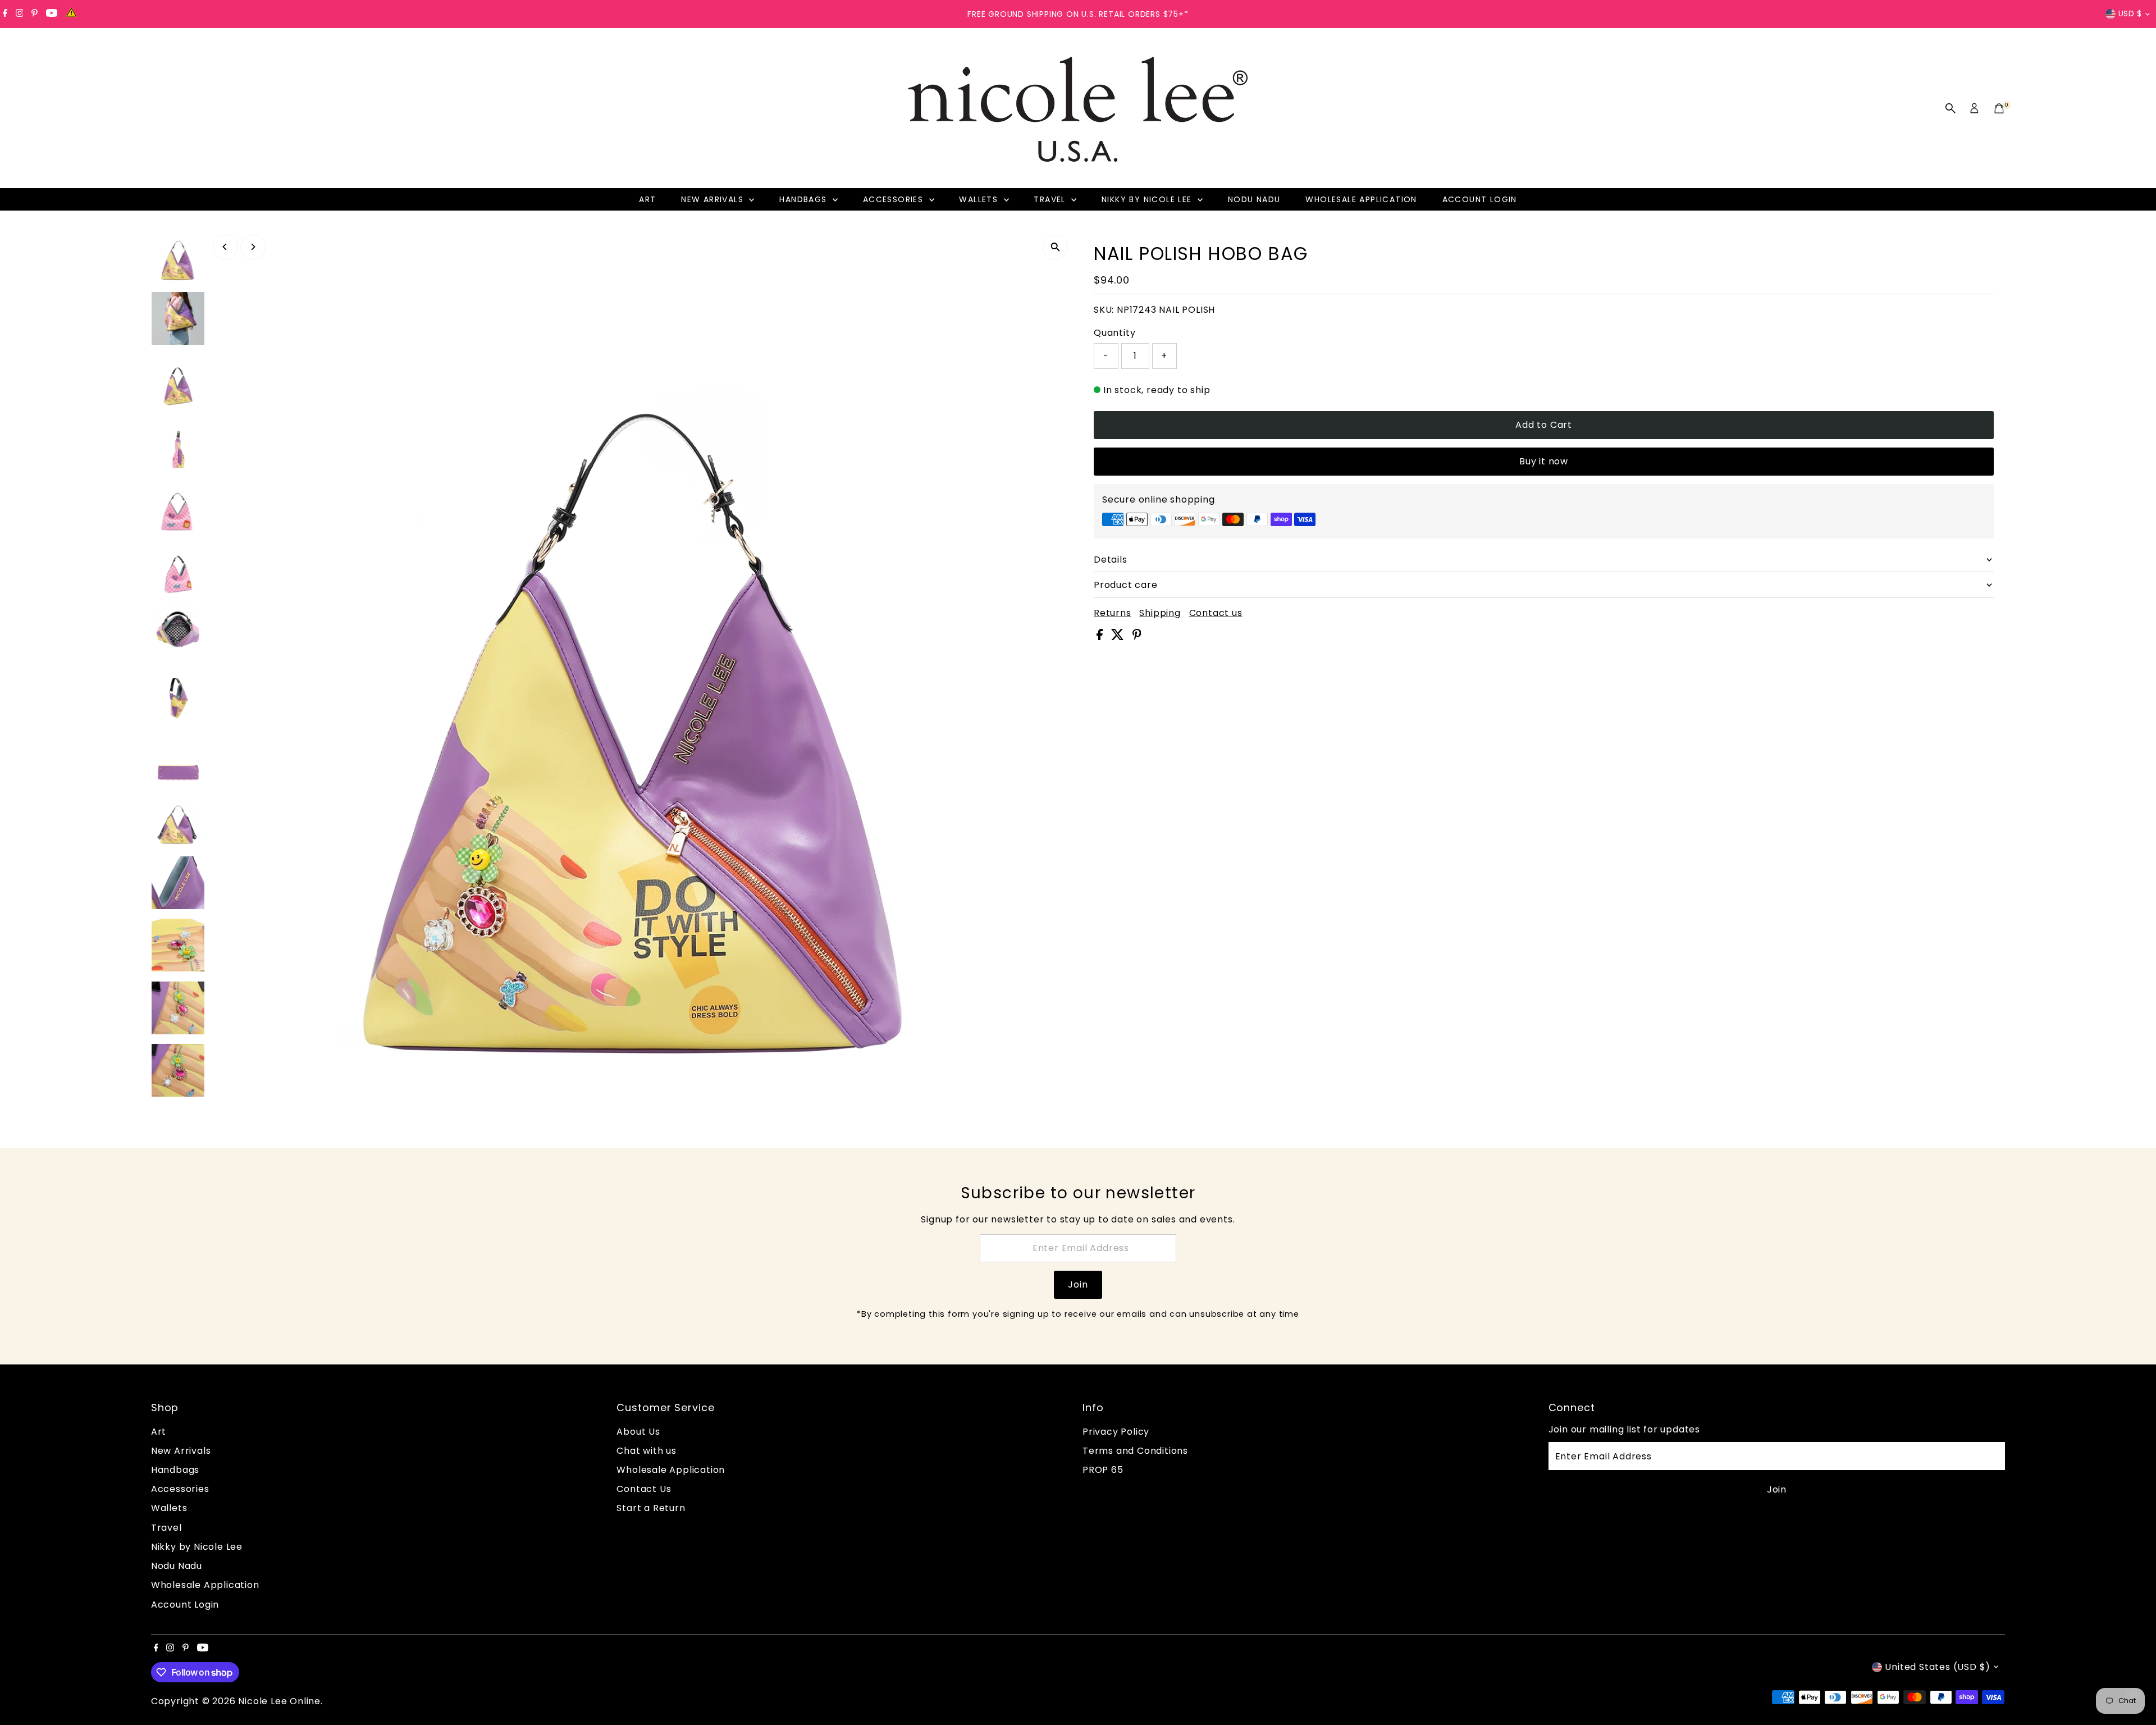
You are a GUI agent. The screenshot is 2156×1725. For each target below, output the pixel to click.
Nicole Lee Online (279, 1701)
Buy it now (1544, 461)
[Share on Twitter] (1119, 637)
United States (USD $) (1938, 1667)
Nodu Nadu (1254, 199)
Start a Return (651, 1508)
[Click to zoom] (1055, 247)
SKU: (1104, 310)
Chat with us (647, 1451)
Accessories (895, 199)
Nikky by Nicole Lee (1148, 199)
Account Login (1480, 199)
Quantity (1114, 333)
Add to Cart (1544, 425)
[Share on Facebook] (1101, 637)
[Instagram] (20, 14)
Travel (1051, 199)
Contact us (1216, 613)
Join (1078, 1284)
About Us (638, 1432)
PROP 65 (1103, 1470)
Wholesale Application (1361, 199)
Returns (1113, 613)
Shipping (1160, 613)
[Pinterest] (35, 14)
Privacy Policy (1116, 1432)
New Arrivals (714, 199)
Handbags (805, 199)
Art (647, 199)
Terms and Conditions (1135, 1451)
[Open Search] (1951, 108)
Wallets (980, 199)
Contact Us (644, 1489)
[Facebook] (5, 14)
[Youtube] (52, 14)
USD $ (2130, 13)
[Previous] (225, 247)
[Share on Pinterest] (1137, 637)
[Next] (253, 247)
